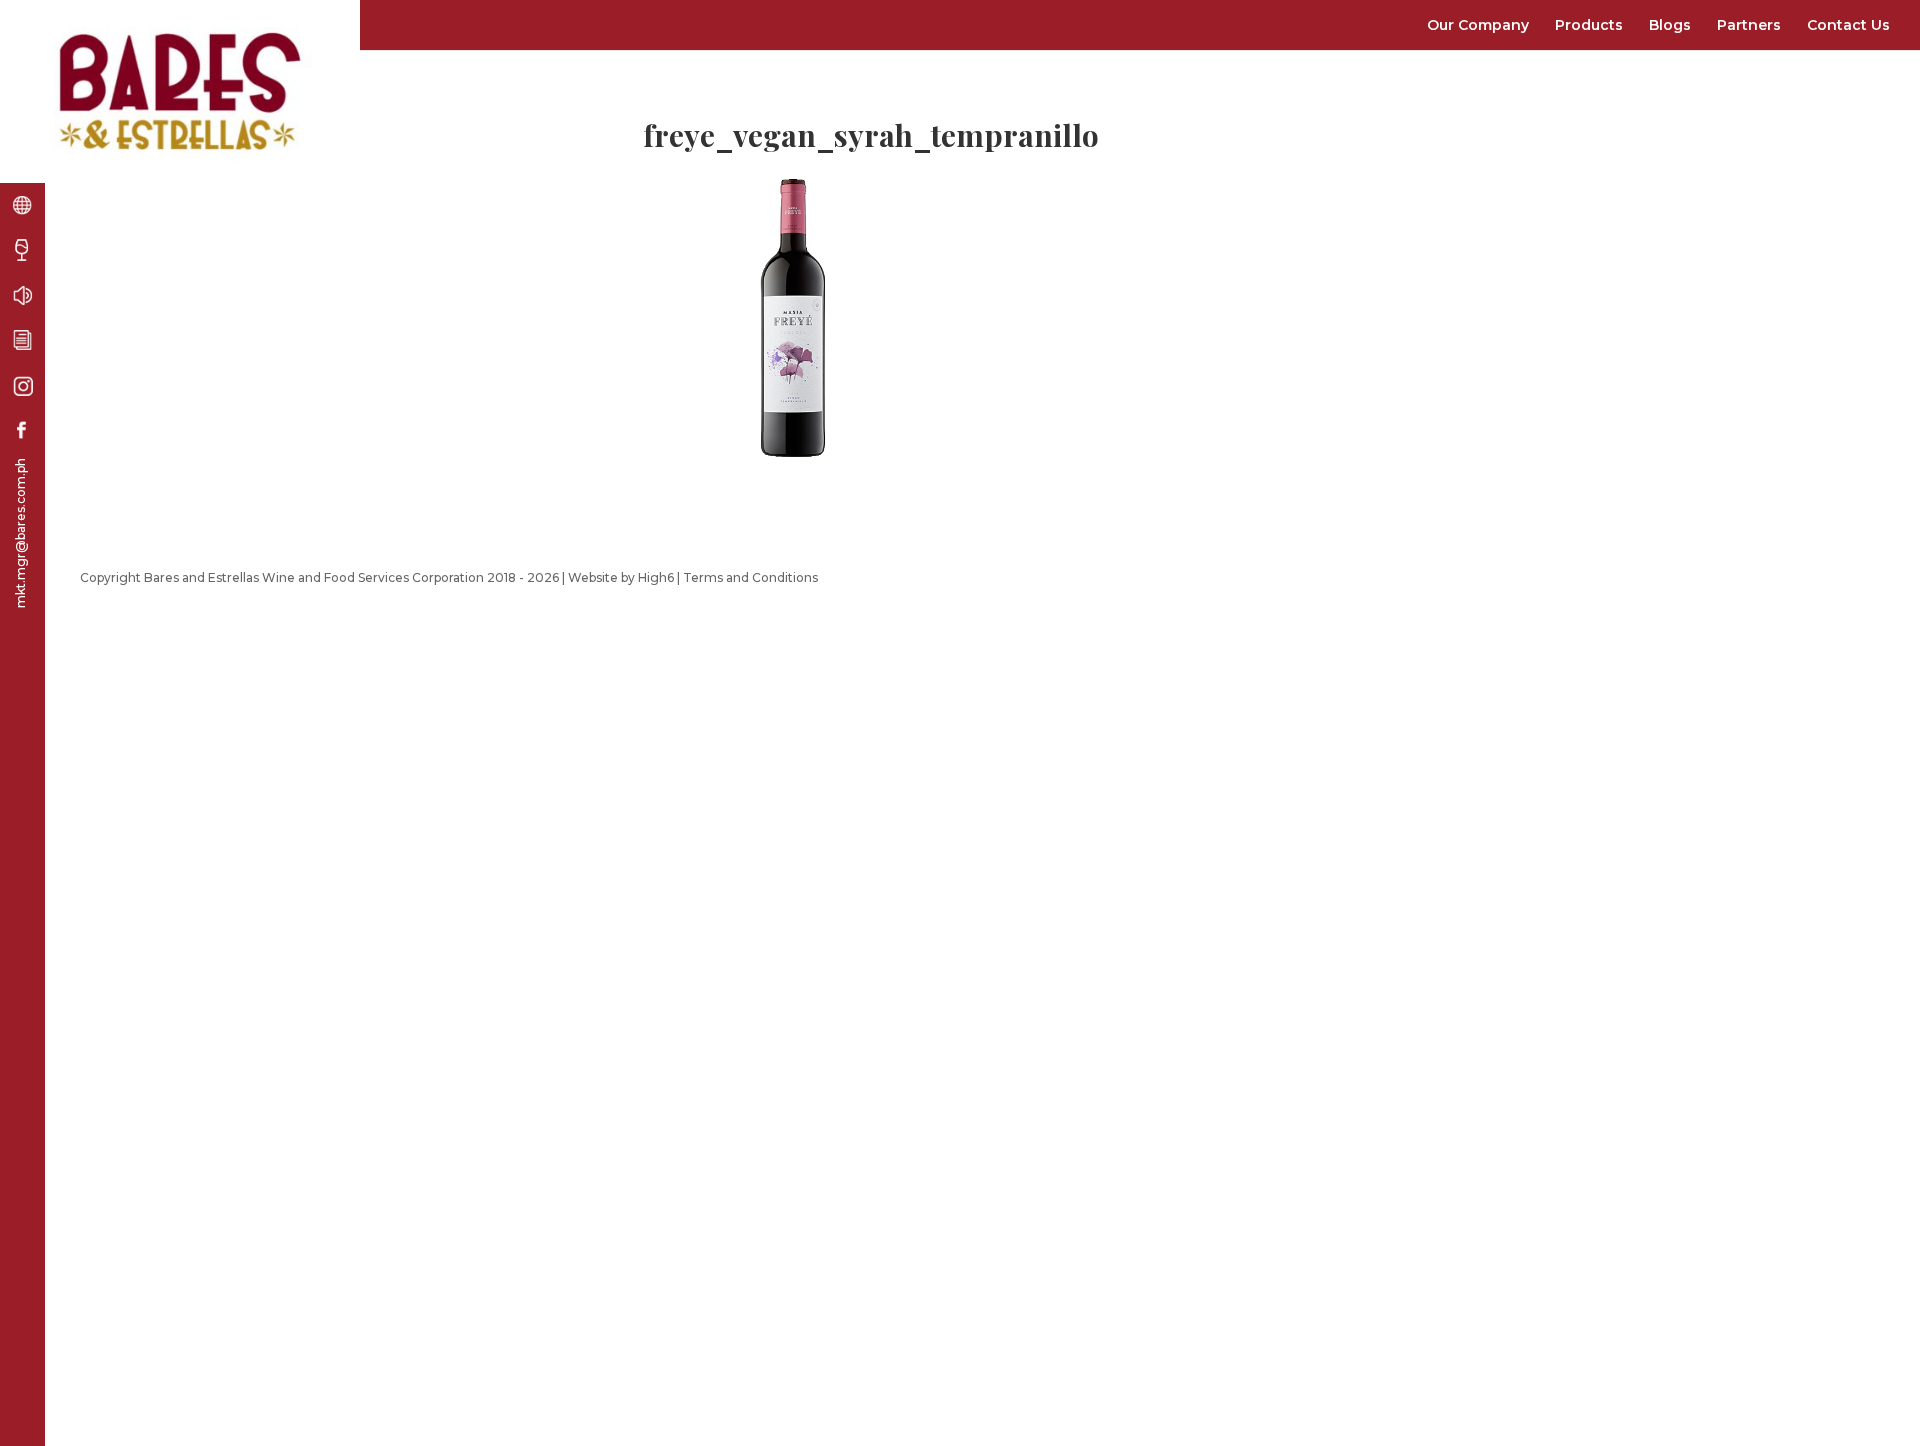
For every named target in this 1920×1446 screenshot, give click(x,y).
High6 (656, 577)
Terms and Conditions (750, 577)
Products (1589, 25)
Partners (1749, 25)
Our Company (1478, 25)
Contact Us (1848, 25)
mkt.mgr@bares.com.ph (20, 533)
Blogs (1670, 25)
